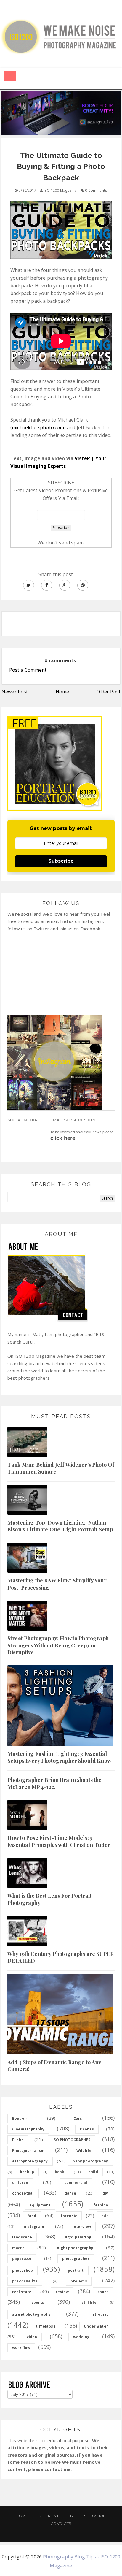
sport (103, 2292)
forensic (69, 2216)
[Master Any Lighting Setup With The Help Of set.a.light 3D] (61, 113)
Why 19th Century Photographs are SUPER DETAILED (61, 1957)
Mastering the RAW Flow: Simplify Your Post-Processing (57, 1584)
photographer (76, 2259)
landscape (22, 2237)
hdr (105, 2216)
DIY (71, 2516)
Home (62, 692)
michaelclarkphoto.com (38, 427)
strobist (100, 2314)
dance (70, 2193)
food (32, 2216)
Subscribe (61, 861)
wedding (81, 2337)
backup (27, 2172)
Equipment (48, 2516)
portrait (76, 2270)
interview (82, 2226)
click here (63, 1138)
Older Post (109, 692)
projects (79, 2281)
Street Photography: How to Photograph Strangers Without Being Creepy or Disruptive (58, 1645)
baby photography (90, 2161)
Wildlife (84, 2150)
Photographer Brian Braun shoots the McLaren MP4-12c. (55, 1783)
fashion (101, 2205)
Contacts (61, 2524)
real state (22, 2292)
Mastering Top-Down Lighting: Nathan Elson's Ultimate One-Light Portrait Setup (60, 1526)
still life (89, 2302)
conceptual (23, 2193)
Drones (87, 2129)
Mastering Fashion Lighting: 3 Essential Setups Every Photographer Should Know (59, 1757)
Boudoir (20, 2118)
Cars (78, 2118)
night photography (75, 2248)
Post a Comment (28, 670)
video (32, 2337)
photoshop (23, 2270)
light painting (78, 2237)
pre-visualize (25, 2281)
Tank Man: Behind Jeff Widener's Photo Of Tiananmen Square (61, 1468)
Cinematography (28, 2129)
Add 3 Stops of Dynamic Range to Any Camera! (54, 2066)
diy (105, 2193)
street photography (31, 2314)
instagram (34, 2226)
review (62, 2292)
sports (38, 2302)
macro (18, 2248)
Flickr (18, 2140)
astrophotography (30, 2161)
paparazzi (22, 2259)
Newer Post (15, 692)
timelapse (46, 2326)
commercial (76, 2183)
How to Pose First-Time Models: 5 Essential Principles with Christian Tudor (59, 1841)
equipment (40, 2205)
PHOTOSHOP (94, 2516)
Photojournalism (28, 2150)
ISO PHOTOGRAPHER (72, 2140)
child (93, 2172)
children (20, 2183)
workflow (21, 2348)
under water (96, 2326)
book (60, 2172)
